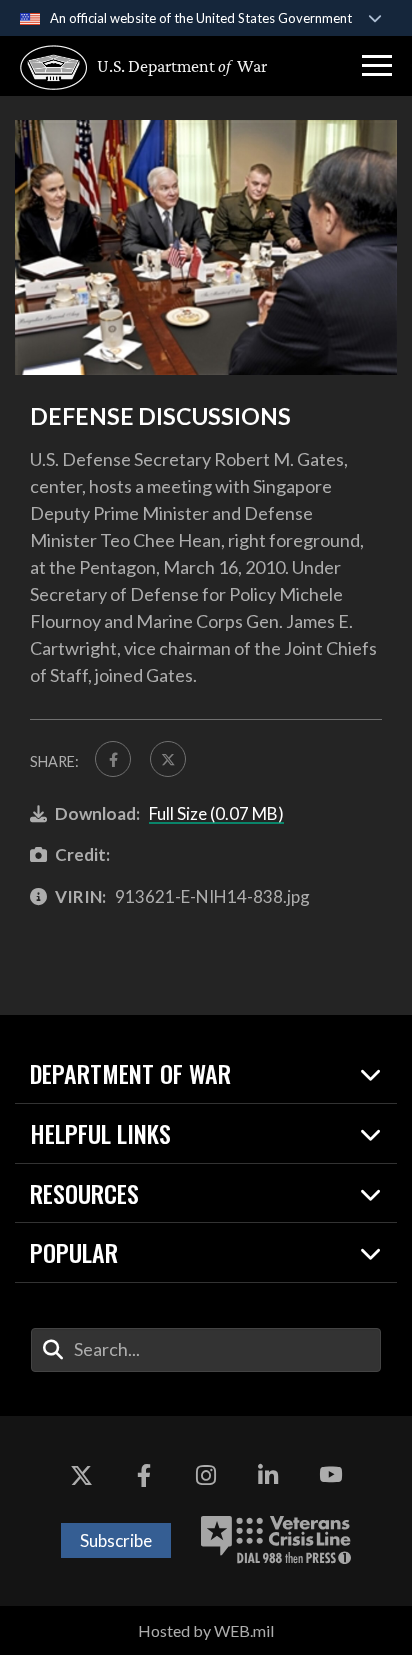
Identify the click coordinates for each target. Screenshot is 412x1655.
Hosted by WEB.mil (206, 1630)
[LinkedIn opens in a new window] (268, 1476)
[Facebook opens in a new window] (144, 1476)
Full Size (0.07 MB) (216, 813)
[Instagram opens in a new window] (206, 1476)
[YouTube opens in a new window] (331, 1476)
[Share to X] (168, 759)
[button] (377, 66)
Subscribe (116, 1540)
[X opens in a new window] (81, 1476)
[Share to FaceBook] (113, 759)
